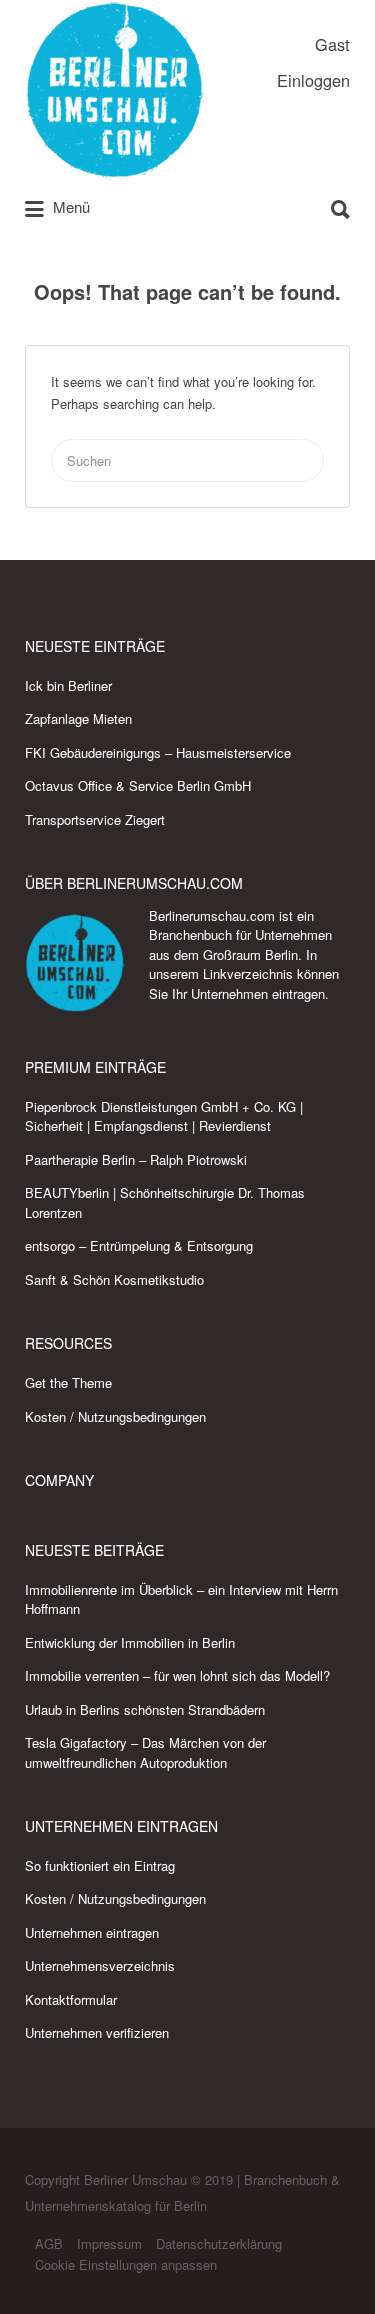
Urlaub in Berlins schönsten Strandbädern (145, 1709)
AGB (49, 2243)
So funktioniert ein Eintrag (100, 1865)
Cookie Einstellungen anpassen (126, 2264)
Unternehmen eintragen (258, 993)
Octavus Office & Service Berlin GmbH (138, 785)
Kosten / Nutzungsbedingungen (115, 1416)
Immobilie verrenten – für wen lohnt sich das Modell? (177, 1675)
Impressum (109, 2243)
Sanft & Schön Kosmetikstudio (114, 1279)
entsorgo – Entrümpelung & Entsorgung (139, 1245)
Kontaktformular (71, 1999)
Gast (332, 44)
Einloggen (313, 80)
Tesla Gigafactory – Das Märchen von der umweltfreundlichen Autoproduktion (145, 1752)
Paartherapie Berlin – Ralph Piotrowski (136, 1159)
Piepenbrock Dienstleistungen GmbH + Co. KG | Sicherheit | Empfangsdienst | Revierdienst (164, 1116)
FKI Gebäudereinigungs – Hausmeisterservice (158, 752)
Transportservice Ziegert (95, 819)
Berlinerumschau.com (212, 915)
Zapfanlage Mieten (78, 718)
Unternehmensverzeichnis (100, 1965)
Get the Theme (68, 1382)
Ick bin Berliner (68, 685)
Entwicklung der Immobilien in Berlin (130, 1642)
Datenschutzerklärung (219, 2243)
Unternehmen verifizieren (97, 2032)
